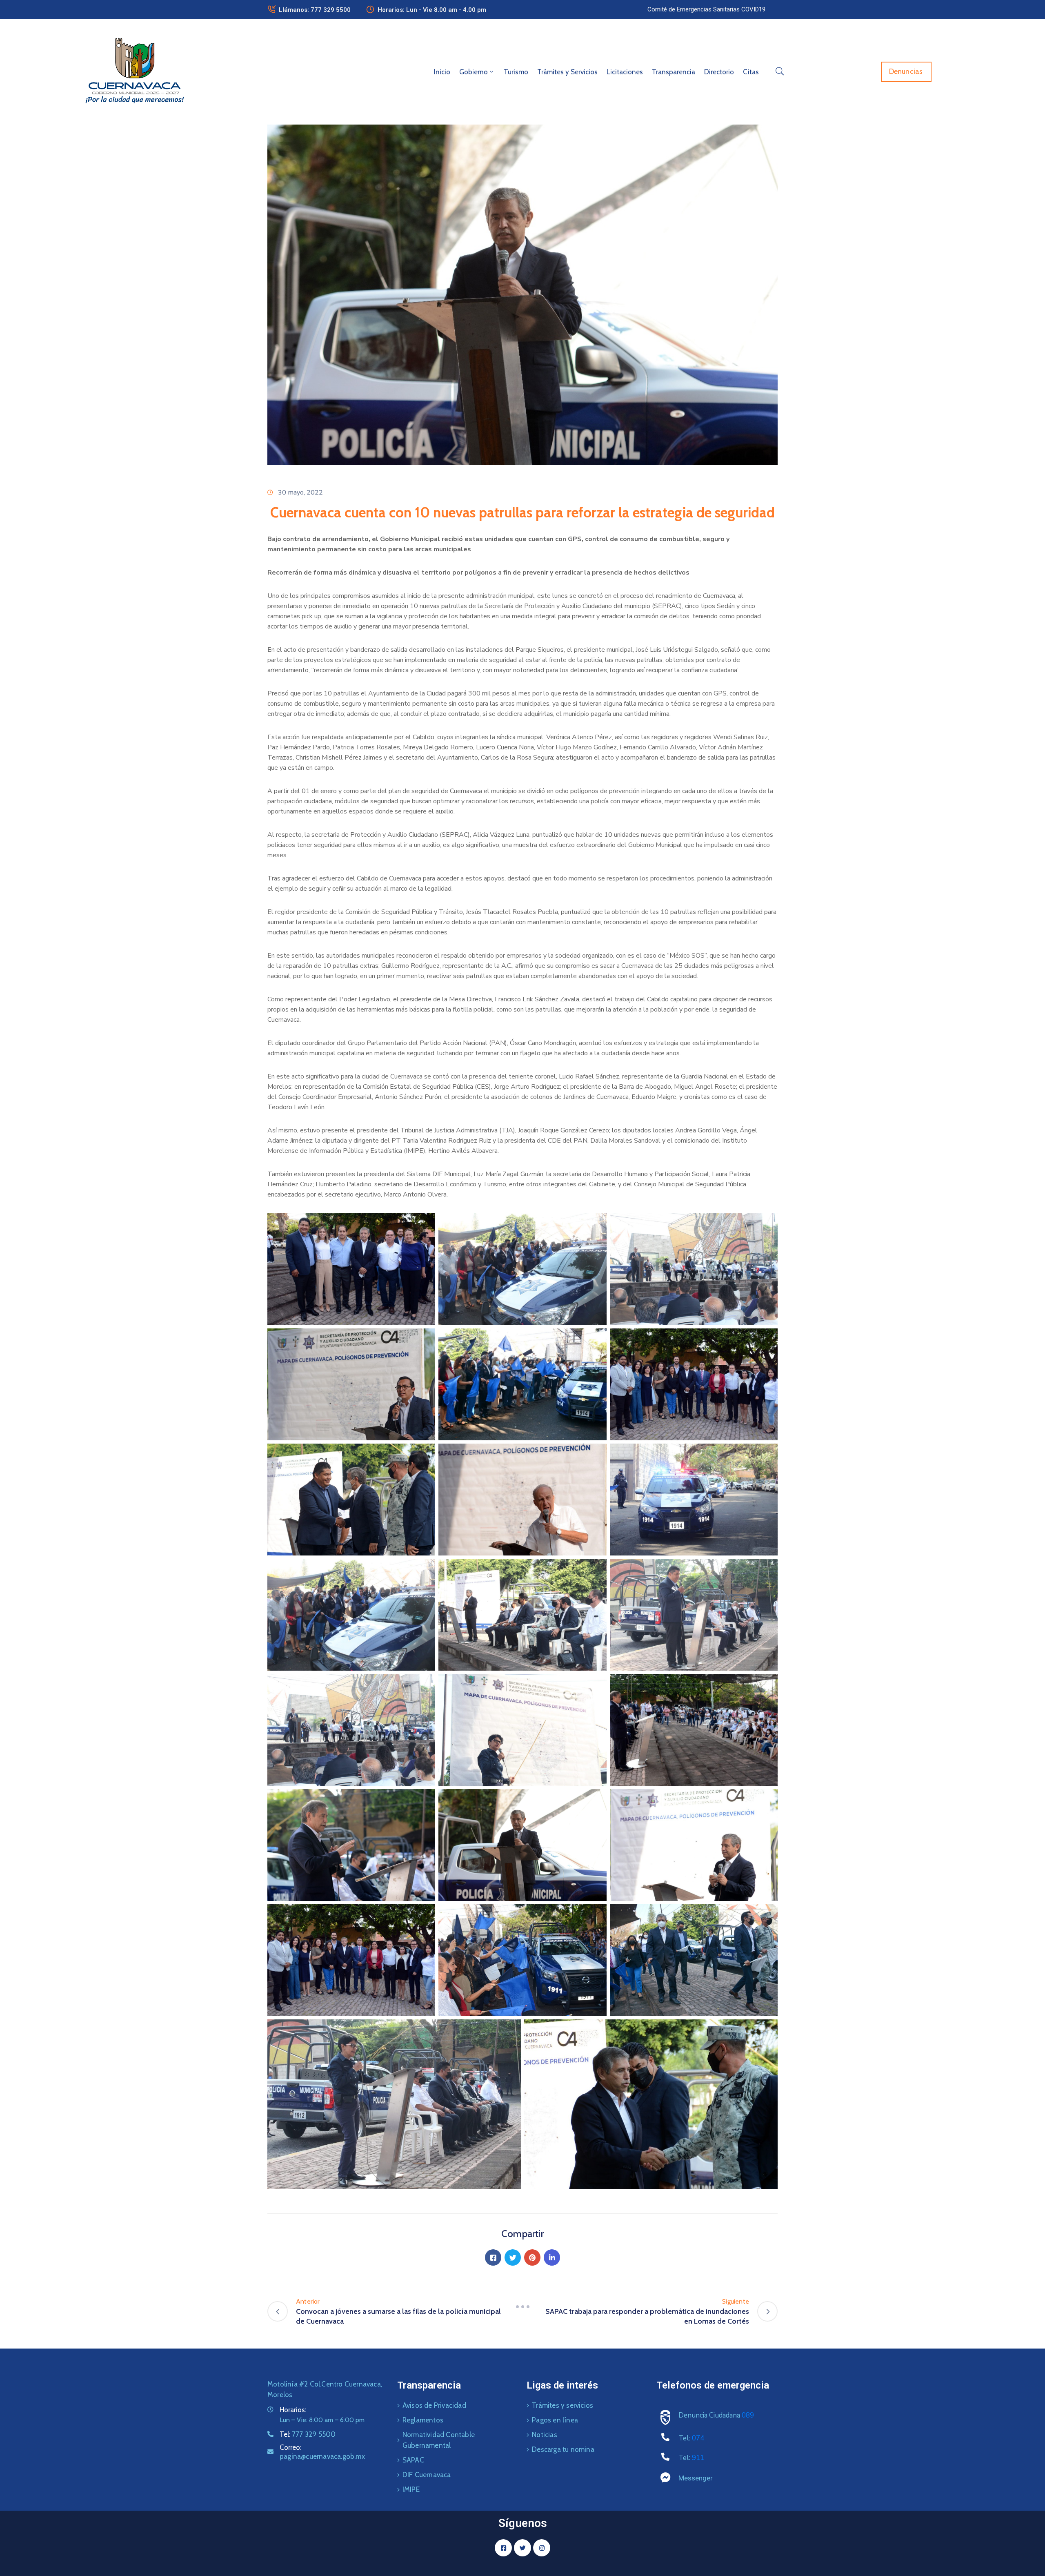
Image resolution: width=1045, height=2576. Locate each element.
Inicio (442, 72)
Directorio (719, 72)
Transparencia (674, 72)
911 (698, 2458)
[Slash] (522, 2306)
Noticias (545, 2435)
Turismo (516, 72)
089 (748, 2415)
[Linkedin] (552, 2257)
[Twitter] (513, 2257)
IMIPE (411, 2489)
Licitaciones (625, 72)
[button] (706, 9)
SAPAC (413, 2460)
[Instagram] (542, 2548)
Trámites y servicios (563, 2405)
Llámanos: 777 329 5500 (315, 10)
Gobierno (474, 72)
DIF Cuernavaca (427, 2475)
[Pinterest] (532, 2257)
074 (698, 2438)
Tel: (308, 2434)
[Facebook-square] (503, 2548)
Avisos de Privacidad (434, 2405)
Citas (751, 72)
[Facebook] (493, 2257)
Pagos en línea (555, 2420)
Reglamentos (423, 2420)
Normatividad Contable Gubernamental (439, 2440)
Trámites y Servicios (567, 72)
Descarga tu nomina (563, 2449)
